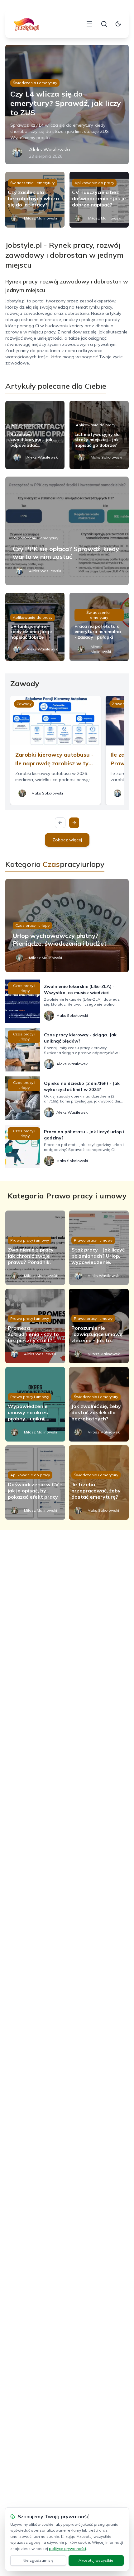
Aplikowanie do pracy (94, 183)
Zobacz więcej (67, 840)
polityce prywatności (67, 2549)
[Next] (74, 823)
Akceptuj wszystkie (96, 2560)
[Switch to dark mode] (118, 24)
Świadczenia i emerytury (35, 83)
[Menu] (89, 24)
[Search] (104, 24)
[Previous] (60, 823)
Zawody (24, 704)
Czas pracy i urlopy (32, 925)
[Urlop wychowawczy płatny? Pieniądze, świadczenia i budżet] (67, 926)
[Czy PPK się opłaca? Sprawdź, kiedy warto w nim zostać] (67, 531)
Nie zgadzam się (38, 2560)
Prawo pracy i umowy (30, 1240)
